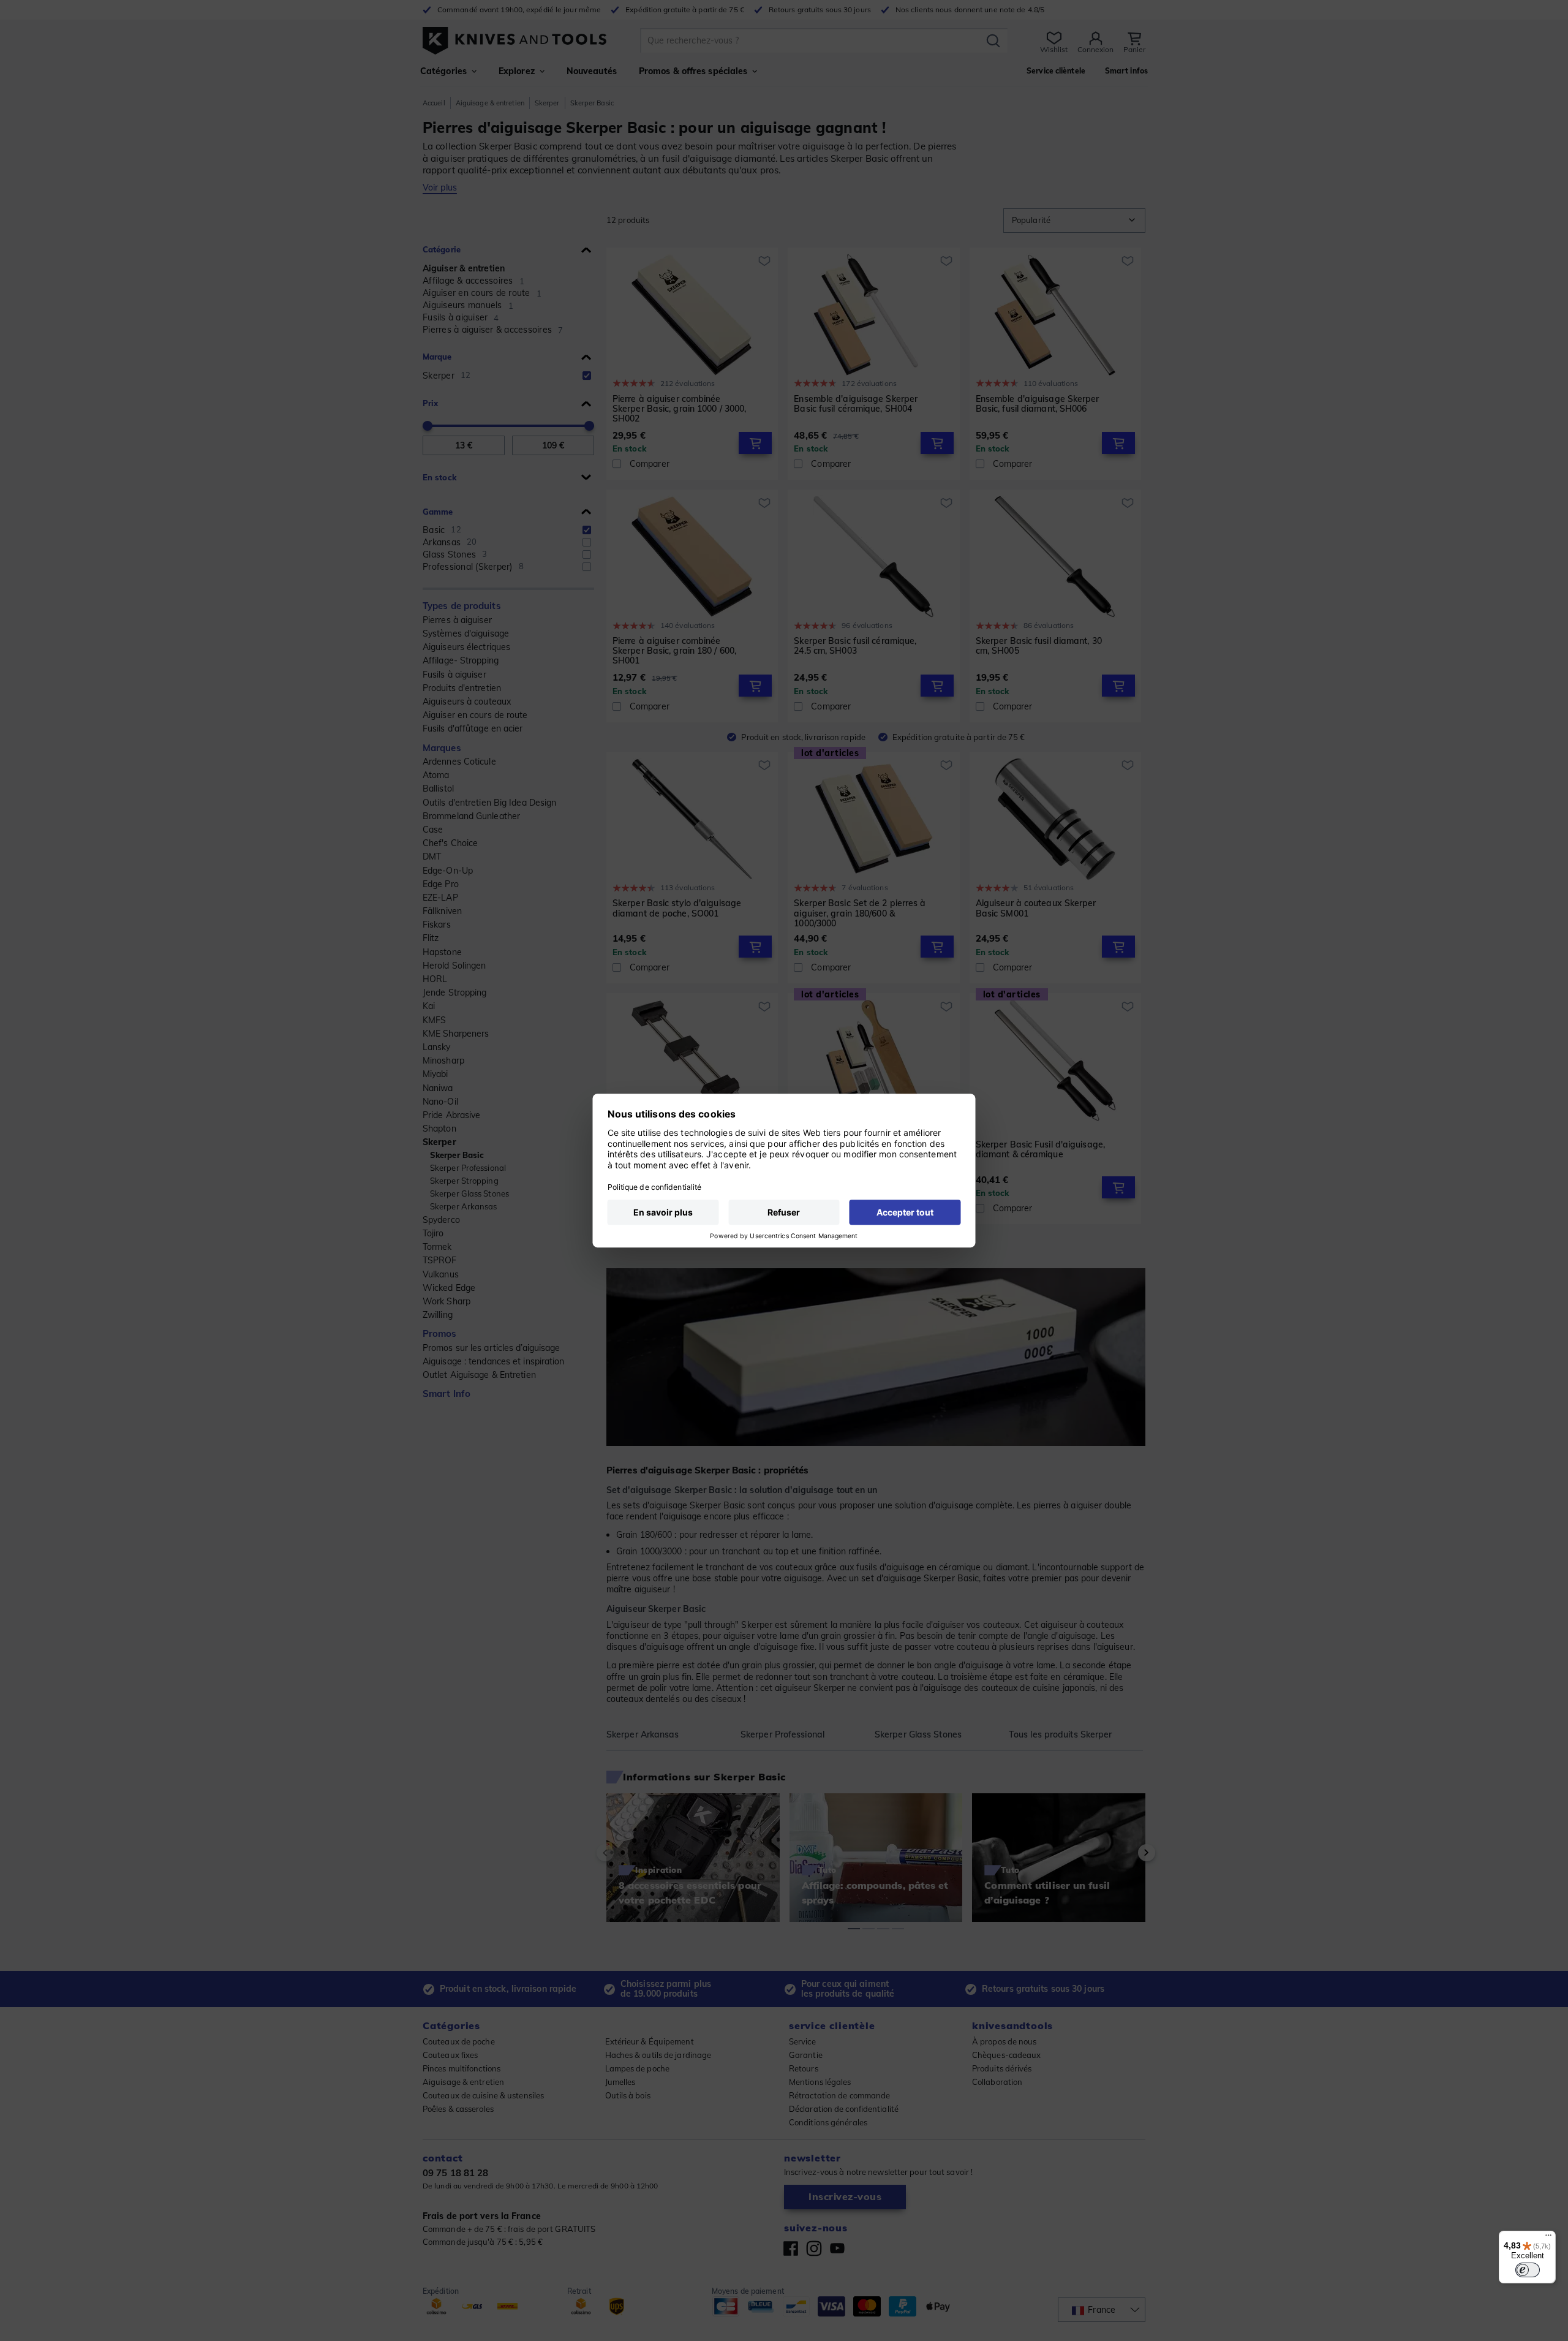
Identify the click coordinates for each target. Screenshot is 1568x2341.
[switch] (1528, 2270)
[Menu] (1548, 2238)
